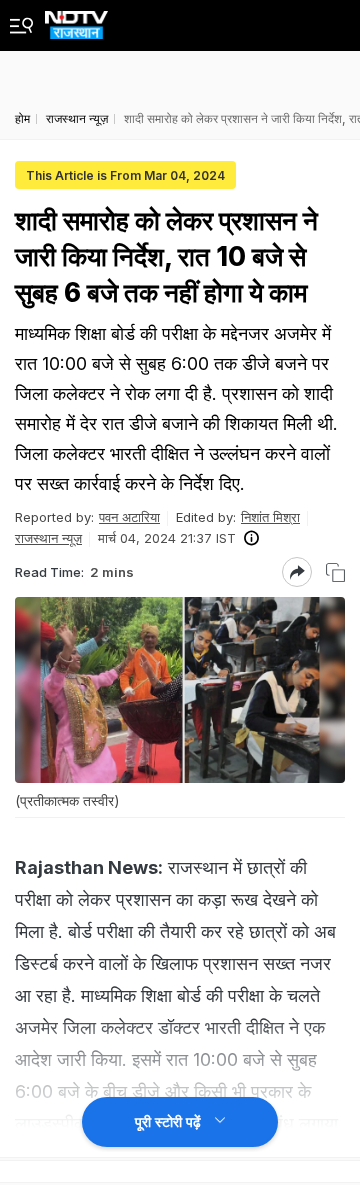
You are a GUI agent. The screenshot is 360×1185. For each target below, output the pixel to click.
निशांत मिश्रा (270, 517)
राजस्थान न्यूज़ (48, 538)
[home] (76, 19)
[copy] (335, 572)
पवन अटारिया (129, 517)
